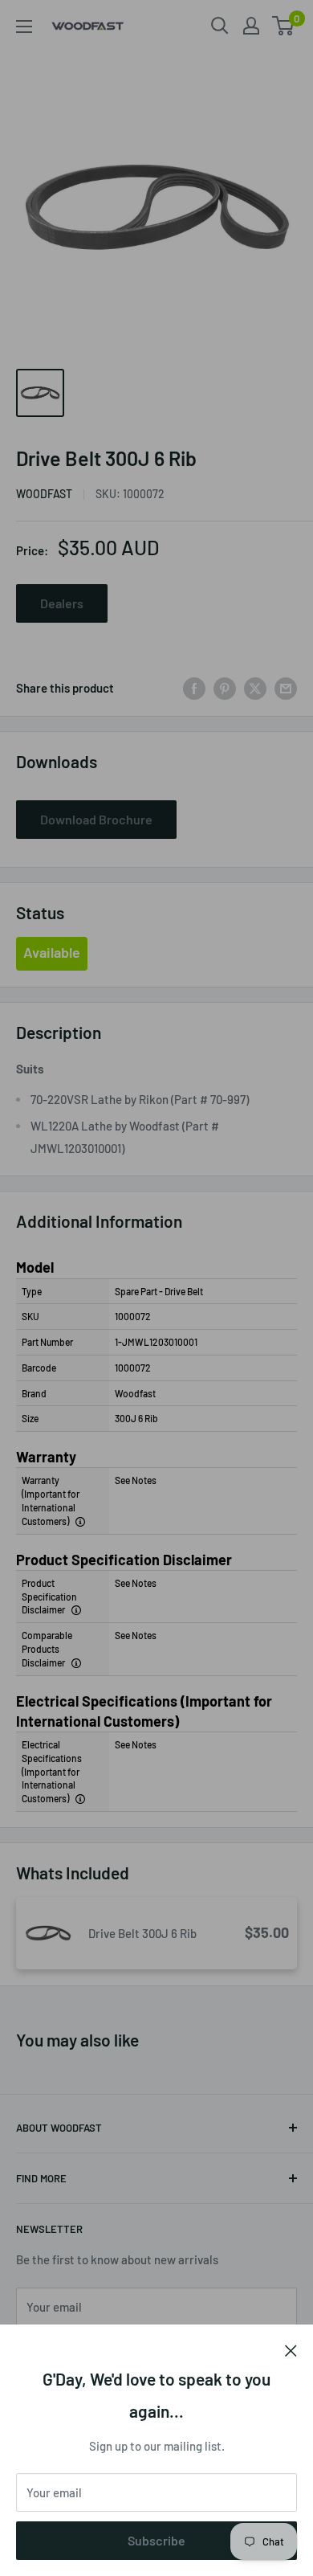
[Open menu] (24, 27)
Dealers (62, 603)
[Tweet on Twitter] (255, 687)
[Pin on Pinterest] (225, 687)
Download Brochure (96, 819)
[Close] (291, 2349)
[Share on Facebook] (194, 687)
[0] (284, 26)
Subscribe (156, 2540)
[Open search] (220, 26)
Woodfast (44, 494)
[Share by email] (286, 687)
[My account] (251, 26)
